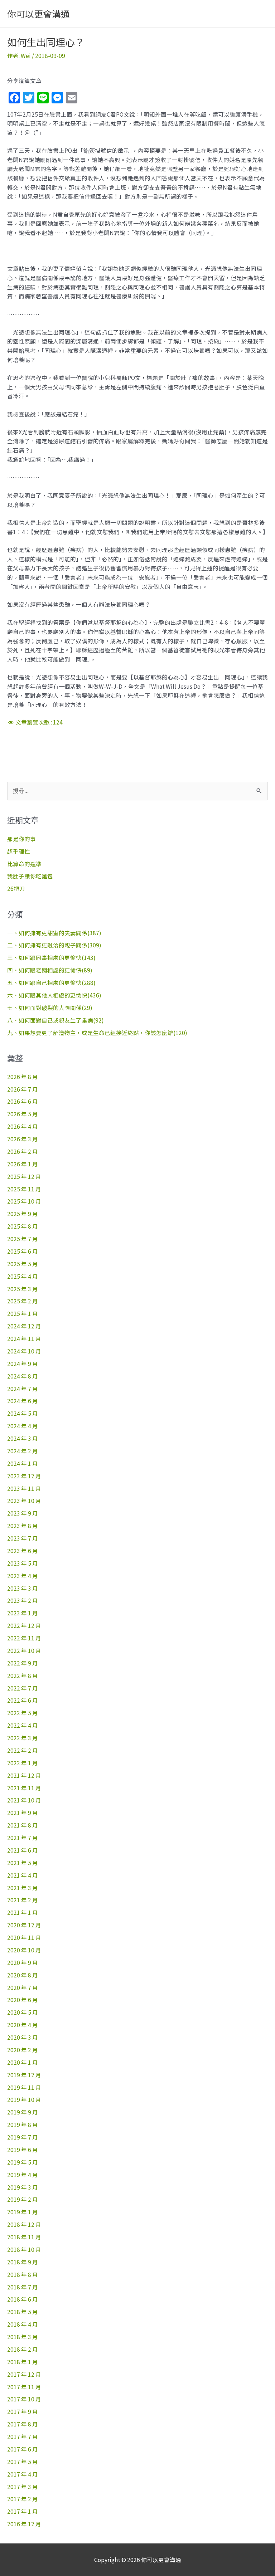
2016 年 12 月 (24, 2524)
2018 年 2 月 (23, 2349)
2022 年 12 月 (24, 1625)
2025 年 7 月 (23, 1239)
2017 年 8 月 (23, 2424)
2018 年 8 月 (23, 2274)
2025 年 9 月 (23, 1214)
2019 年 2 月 (23, 2199)
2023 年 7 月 (23, 1538)
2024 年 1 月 (23, 1463)
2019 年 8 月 (23, 2124)
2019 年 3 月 (23, 2187)
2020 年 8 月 (23, 1975)
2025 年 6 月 (23, 1251)
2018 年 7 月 (23, 2287)
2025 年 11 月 (24, 1189)
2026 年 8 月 (23, 1077)
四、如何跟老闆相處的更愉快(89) (50, 970)
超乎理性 (19, 851)
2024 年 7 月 (23, 1389)
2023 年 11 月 (24, 1488)
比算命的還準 (24, 864)
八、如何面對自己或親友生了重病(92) (56, 1020)
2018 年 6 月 (23, 2299)
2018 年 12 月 (24, 2224)
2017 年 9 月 (23, 2411)
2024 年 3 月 (23, 1438)
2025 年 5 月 (23, 1264)
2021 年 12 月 (24, 1775)
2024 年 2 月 (23, 1451)
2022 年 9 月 (23, 1663)
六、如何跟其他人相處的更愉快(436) (54, 995)
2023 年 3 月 (23, 1588)
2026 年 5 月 (23, 1114)
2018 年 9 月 (23, 2262)
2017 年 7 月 (23, 2436)
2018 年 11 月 (24, 2237)
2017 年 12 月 (24, 2374)
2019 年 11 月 (24, 2087)
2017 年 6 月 (23, 2449)
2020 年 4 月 (23, 2025)
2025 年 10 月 (24, 1201)
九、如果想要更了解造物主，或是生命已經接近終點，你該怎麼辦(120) (97, 1033)
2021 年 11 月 (24, 1788)
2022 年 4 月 (23, 1725)
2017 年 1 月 (23, 2511)
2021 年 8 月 (23, 1825)
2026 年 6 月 (23, 1101)
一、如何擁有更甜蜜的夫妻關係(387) (54, 933)
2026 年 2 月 (23, 1151)
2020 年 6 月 (23, 2000)
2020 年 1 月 (23, 2062)
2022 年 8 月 (23, 1675)
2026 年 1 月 (23, 1164)
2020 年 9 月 (23, 1962)
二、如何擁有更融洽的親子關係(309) (54, 945)
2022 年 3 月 (23, 1738)
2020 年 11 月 (24, 1937)
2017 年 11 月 (24, 2387)
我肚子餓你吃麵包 (30, 876)
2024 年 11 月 (24, 1338)
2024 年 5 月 (23, 1413)
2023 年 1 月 (23, 1613)
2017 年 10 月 (24, 2399)
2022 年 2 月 (23, 1750)
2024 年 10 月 (24, 1351)
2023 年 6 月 (23, 1551)
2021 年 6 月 (23, 1850)
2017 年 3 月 (23, 2487)
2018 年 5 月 (23, 2312)
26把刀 (16, 888)
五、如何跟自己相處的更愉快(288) (51, 982)
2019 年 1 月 (23, 2212)
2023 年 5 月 (23, 1563)
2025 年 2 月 (23, 1301)
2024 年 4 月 (23, 1426)
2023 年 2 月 (23, 1600)
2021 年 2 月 (23, 1900)
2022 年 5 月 (23, 1713)
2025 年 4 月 (23, 1276)
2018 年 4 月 (23, 2324)
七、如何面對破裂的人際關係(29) (50, 1008)
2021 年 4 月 (23, 1875)
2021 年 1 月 (23, 1912)
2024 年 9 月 (23, 1363)
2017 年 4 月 (23, 2474)
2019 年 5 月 (23, 2162)
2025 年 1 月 (23, 1313)
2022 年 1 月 (23, 1763)
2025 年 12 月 (24, 1176)
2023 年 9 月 (23, 1513)
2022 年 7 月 (23, 1688)
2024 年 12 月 (24, 1326)
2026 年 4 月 (23, 1126)
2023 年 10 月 (24, 1501)
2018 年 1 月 (23, 2362)
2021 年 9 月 (23, 1813)
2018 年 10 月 (24, 2249)
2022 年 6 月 (23, 1700)
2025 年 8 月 (23, 1226)
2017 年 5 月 (23, 2462)
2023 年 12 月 (24, 1476)
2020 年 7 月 (23, 1987)
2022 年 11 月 (24, 1638)
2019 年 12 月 (24, 2075)
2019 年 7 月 (23, 2137)
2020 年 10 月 (24, 1950)
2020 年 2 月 (23, 2050)
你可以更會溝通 (38, 14)
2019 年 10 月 (24, 2099)
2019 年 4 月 (23, 2175)
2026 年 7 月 (23, 1089)
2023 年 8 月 (23, 1526)
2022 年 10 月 (24, 1650)
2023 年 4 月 (23, 1576)
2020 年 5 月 (23, 2012)
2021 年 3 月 (23, 1888)
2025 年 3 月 (23, 1289)
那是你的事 (21, 839)
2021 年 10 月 (24, 1800)
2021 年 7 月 (23, 1838)
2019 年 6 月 (23, 2150)
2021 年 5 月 (23, 1863)
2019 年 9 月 (23, 2112)
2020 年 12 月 (24, 1925)
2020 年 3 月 (23, 2037)
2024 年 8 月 (23, 1376)
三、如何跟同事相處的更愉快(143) (51, 957)
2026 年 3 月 (23, 1139)
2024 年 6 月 (23, 1401)
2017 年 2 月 (23, 2499)
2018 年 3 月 (23, 2337)
